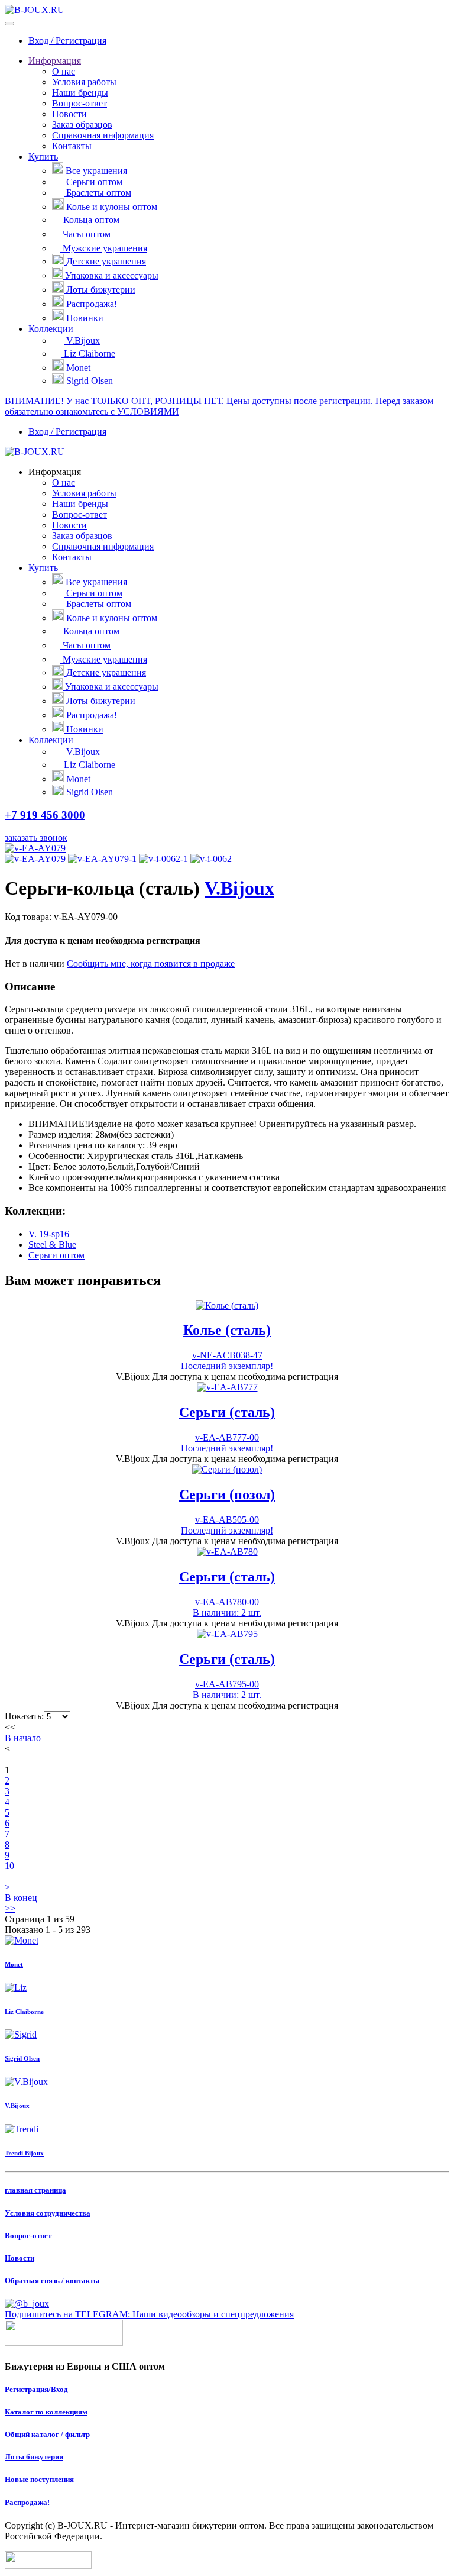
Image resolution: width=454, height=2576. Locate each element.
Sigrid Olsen (90, 381)
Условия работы (84, 82)
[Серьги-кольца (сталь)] (35, 848)
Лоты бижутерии (101, 290)
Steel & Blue (52, 1245)
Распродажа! (92, 304)
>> (10, 1908)
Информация (55, 61)
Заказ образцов (82, 125)
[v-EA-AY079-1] (102, 859)
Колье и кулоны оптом (112, 207)
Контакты (72, 146)
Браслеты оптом (99, 193)
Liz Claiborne (90, 354)
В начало (23, 1738)
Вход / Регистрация (67, 41)
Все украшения (96, 171)
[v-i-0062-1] (163, 859)
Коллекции (51, 329)
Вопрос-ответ (80, 103)
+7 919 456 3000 (45, 815)
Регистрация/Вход (36, 2389)
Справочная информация (103, 135)
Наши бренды (80, 93)
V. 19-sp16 (49, 1234)
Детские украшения (106, 261)
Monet (78, 368)
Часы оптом (87, 234)
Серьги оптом (94, 182)
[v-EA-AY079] (35, 859)
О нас (64, 71)
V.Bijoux (83, 340)
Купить (43, 156)
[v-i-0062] (211, 859)
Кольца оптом (91, 220)
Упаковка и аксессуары (112, 275)
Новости (69, 114)
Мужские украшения (105, 248)
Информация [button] (55, 472)
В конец (21, 1898)
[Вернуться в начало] (35, 10)
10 (9, 1866)
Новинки (85, 318)
